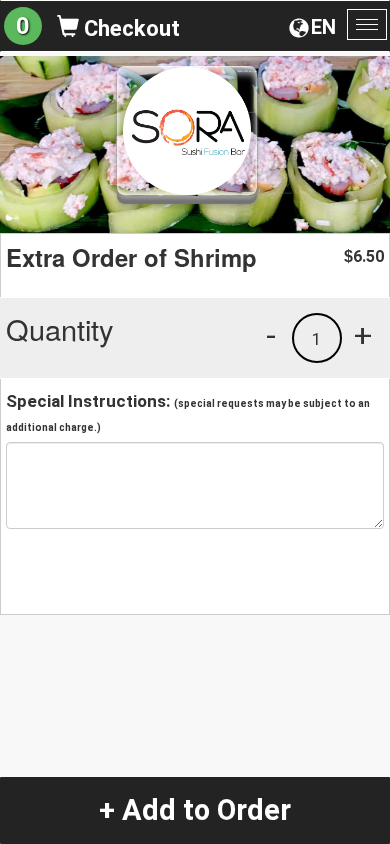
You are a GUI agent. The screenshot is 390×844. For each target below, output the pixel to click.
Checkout (129, 28)
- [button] (271, 335)
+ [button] (363, 335)
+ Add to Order (195, 810)
